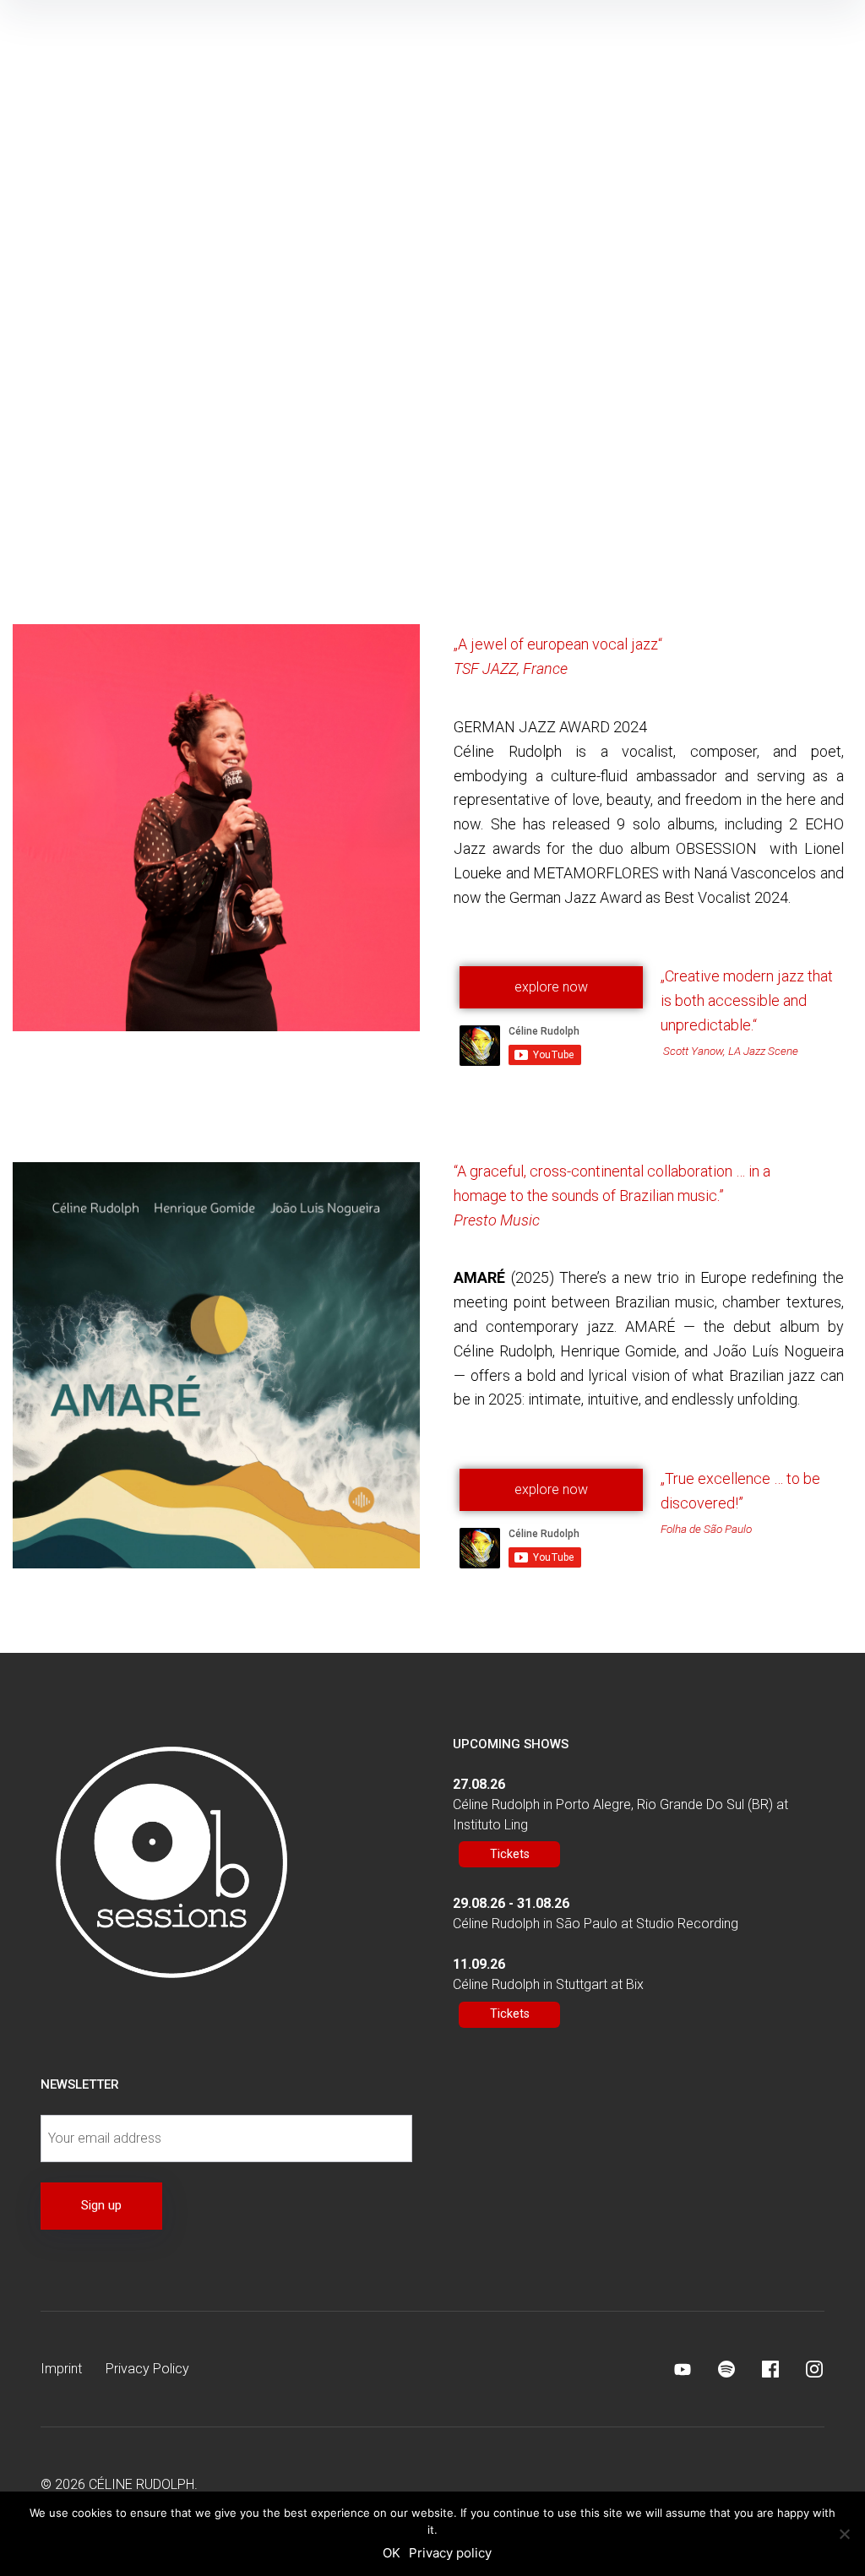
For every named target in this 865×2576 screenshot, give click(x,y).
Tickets (510, 1854)
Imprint (61, 2369)
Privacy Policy (147, 2369)
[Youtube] (683, 2369)
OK (392, 2553)
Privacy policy (450, 2553)
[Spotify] (726, 2369)
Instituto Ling (490, 1825)
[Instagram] (814, 2369)
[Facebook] (770, 2369)
